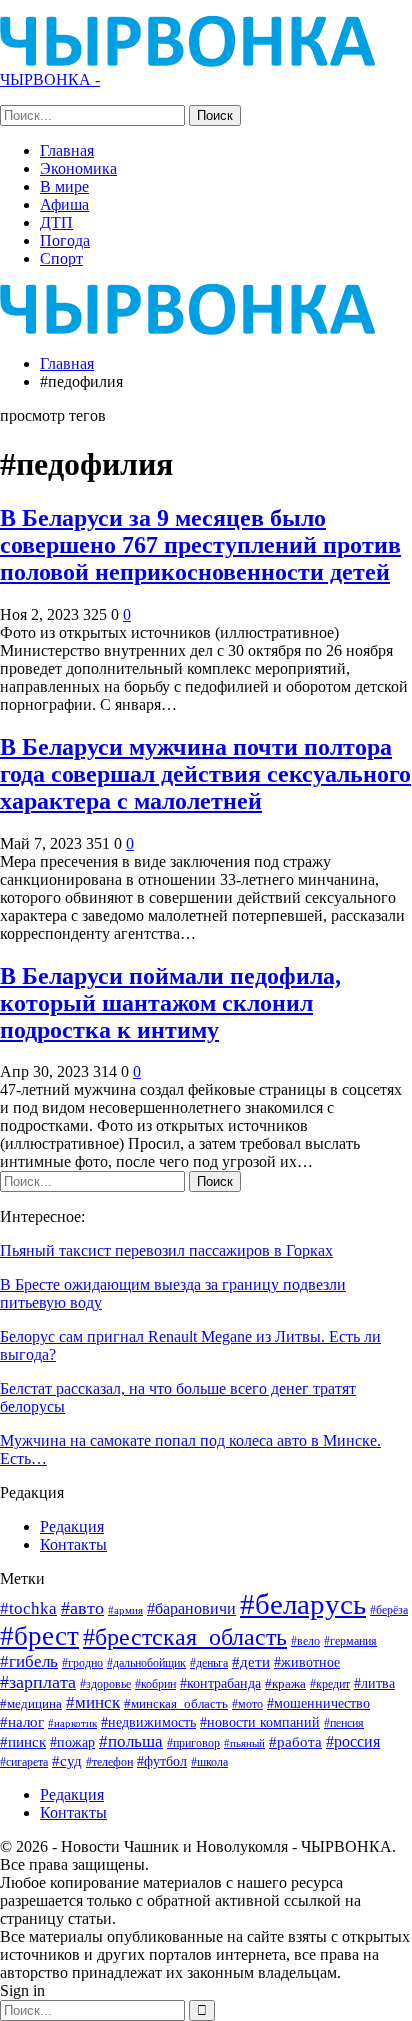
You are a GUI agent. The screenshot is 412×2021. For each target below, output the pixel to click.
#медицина (31, 1704)
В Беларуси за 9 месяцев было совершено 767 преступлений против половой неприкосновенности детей (200, 545)
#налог (22, 1722)
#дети (251, 1662)
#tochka (28, 1608)
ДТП (56, 222)
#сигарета (24, 1762)
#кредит (330, 1684)
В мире (64, 186)
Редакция (72, 1526)
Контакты (73, 1544)
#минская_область (176, 1703)
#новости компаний (260, 1722)
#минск (93, 1702)
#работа (295, 1742)
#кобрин (155, 1684)
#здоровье (105, 1684)
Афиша (64, 204)
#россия (353, 1741)
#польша (131, 1741)
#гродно (82, 1663)
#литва (374, 1683)
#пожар (72, 1742)
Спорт (61, 258)
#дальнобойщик (146, 1663)
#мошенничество (318, 1703)
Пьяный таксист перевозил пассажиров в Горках (166, 1250)
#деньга (209, 1663)
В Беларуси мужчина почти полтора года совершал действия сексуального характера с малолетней (205, 774)
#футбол (162, 1761)
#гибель (29, 1661)
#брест (39, 1636)
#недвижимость (148, 1722)
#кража (285, 1683)
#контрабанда (220, 1683)
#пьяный (244, 1743)
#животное (307, 1662)
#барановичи (191, 1608)
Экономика (78, 168)
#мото (247, 1704)
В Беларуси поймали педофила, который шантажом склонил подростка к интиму (170, 1003)
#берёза (389, 1610)
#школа (209, 1762)
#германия (350, 1641)
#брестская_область (185, 1636)
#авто (82, 1608)
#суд (67, 1761)
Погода (65, 240)
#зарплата (38, 1682)
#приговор (193, 1743)
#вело (305, 1641)
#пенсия (344, 1723)
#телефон (109, 1762)
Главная (67, 150)
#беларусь (303, 1604)
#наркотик (72, 1723)
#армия (125, 1610)
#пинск (23, 1742)
